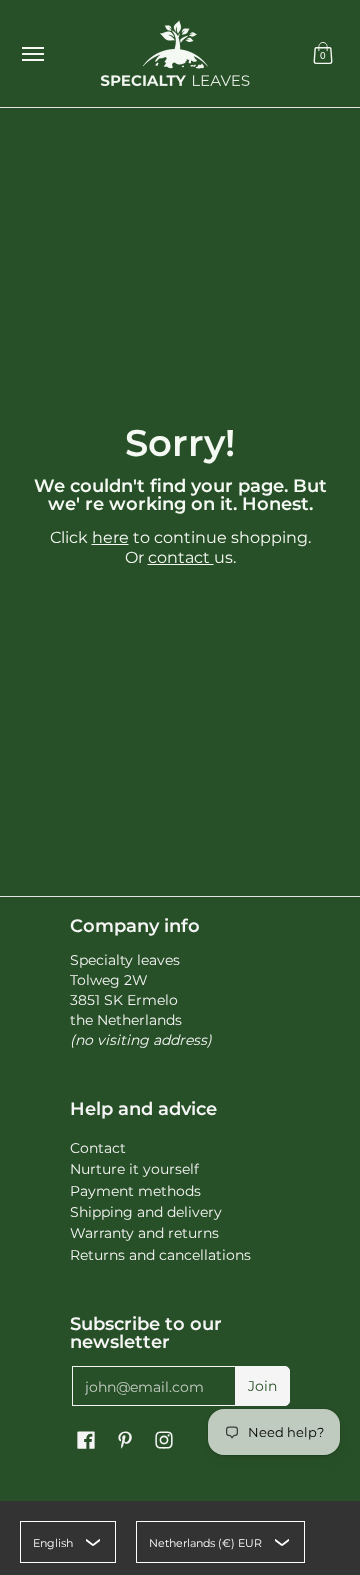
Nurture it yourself (134, 1169)
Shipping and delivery (146, 1212)
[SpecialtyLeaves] (175, 53)
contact (181, 557)
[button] (323, 53)
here (110, 537)
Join (262, 1386)
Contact (98, 1148)
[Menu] (32, 53)
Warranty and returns (144, 1233)
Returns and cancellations (160, 1255)
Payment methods (135, 1191)
